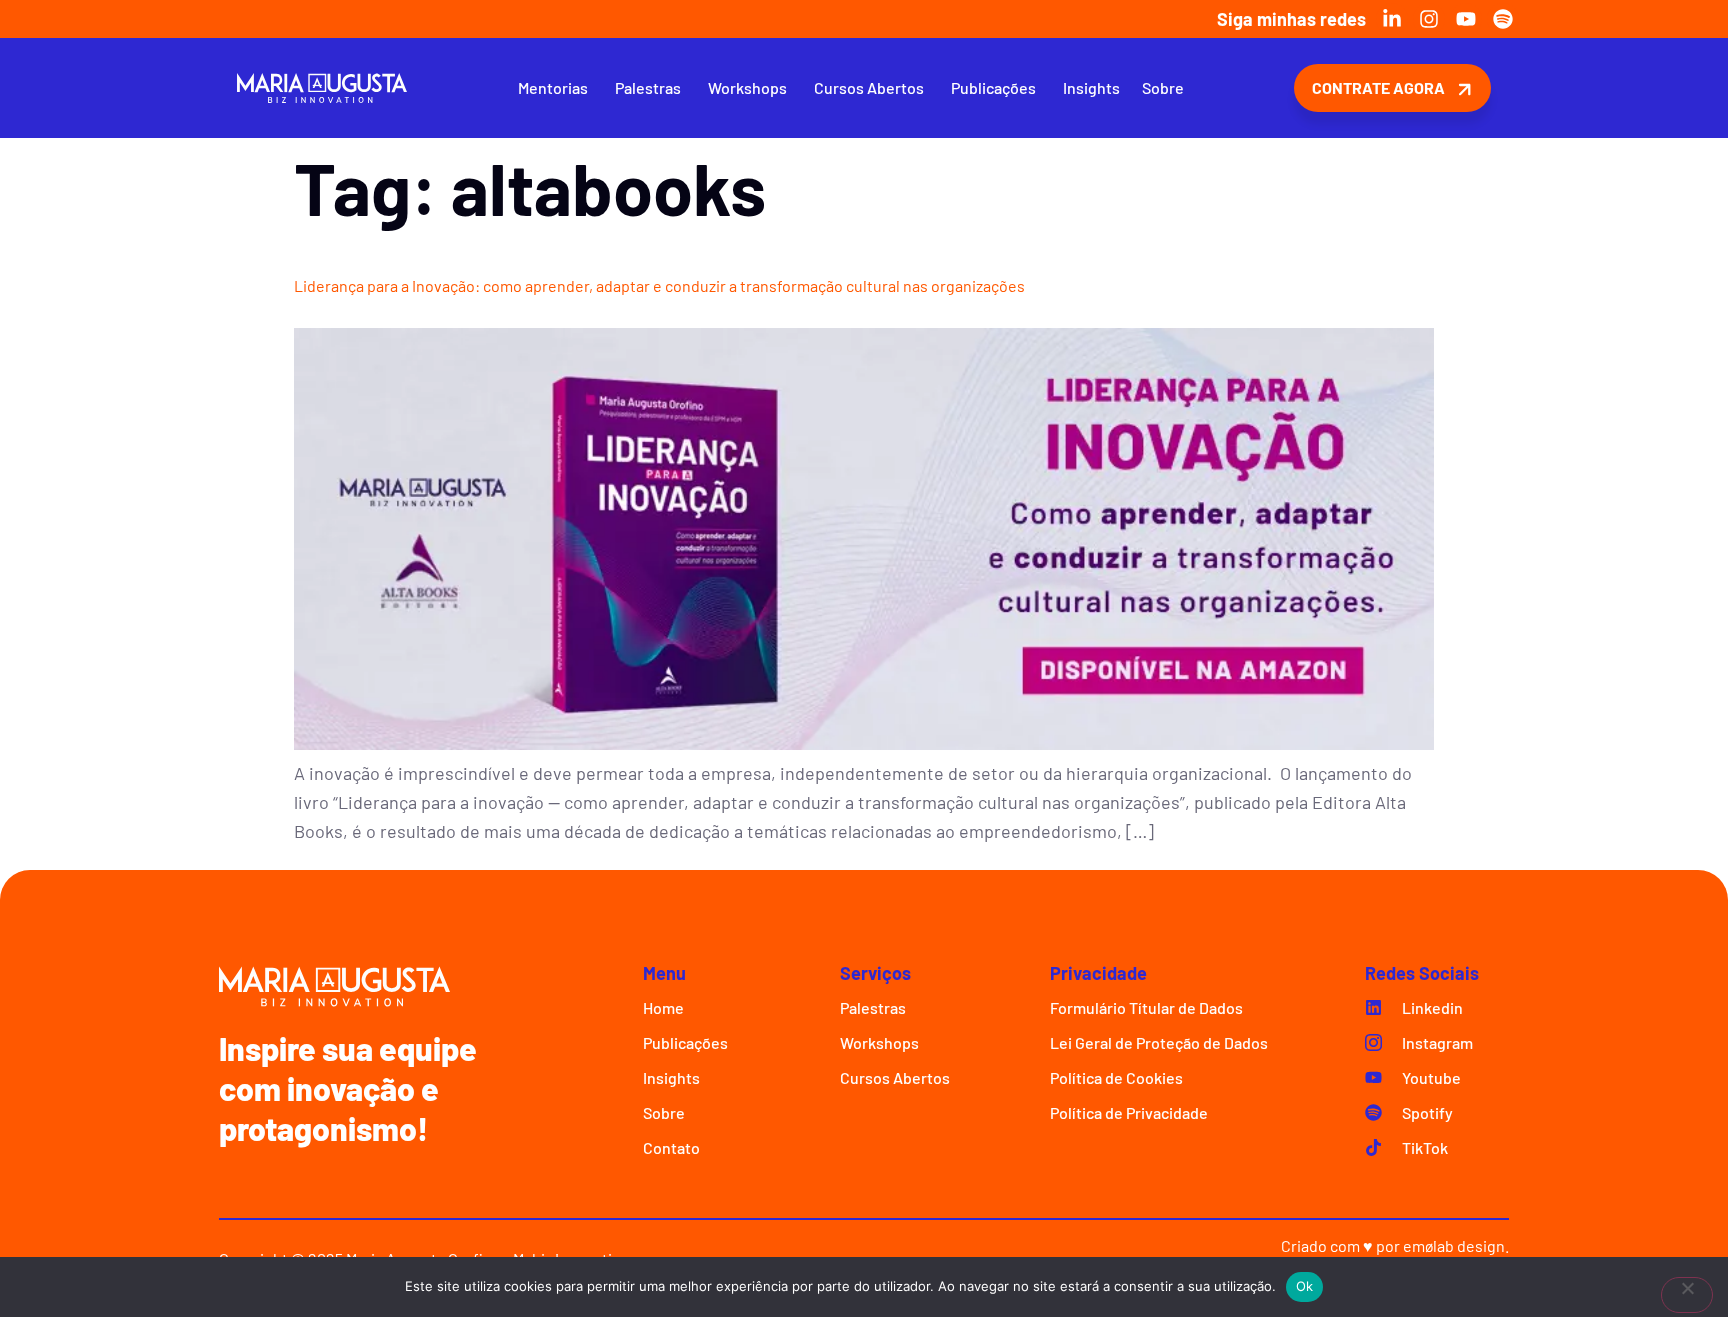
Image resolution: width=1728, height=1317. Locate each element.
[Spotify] (1503, 19)
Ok (1305, 1286)
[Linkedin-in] (1392, 19)
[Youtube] (1466, 19)
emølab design (1454, 1245)
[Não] (1687, 1295)
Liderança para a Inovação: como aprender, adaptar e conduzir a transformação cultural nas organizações (659, 285)
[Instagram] (1429, 19)
